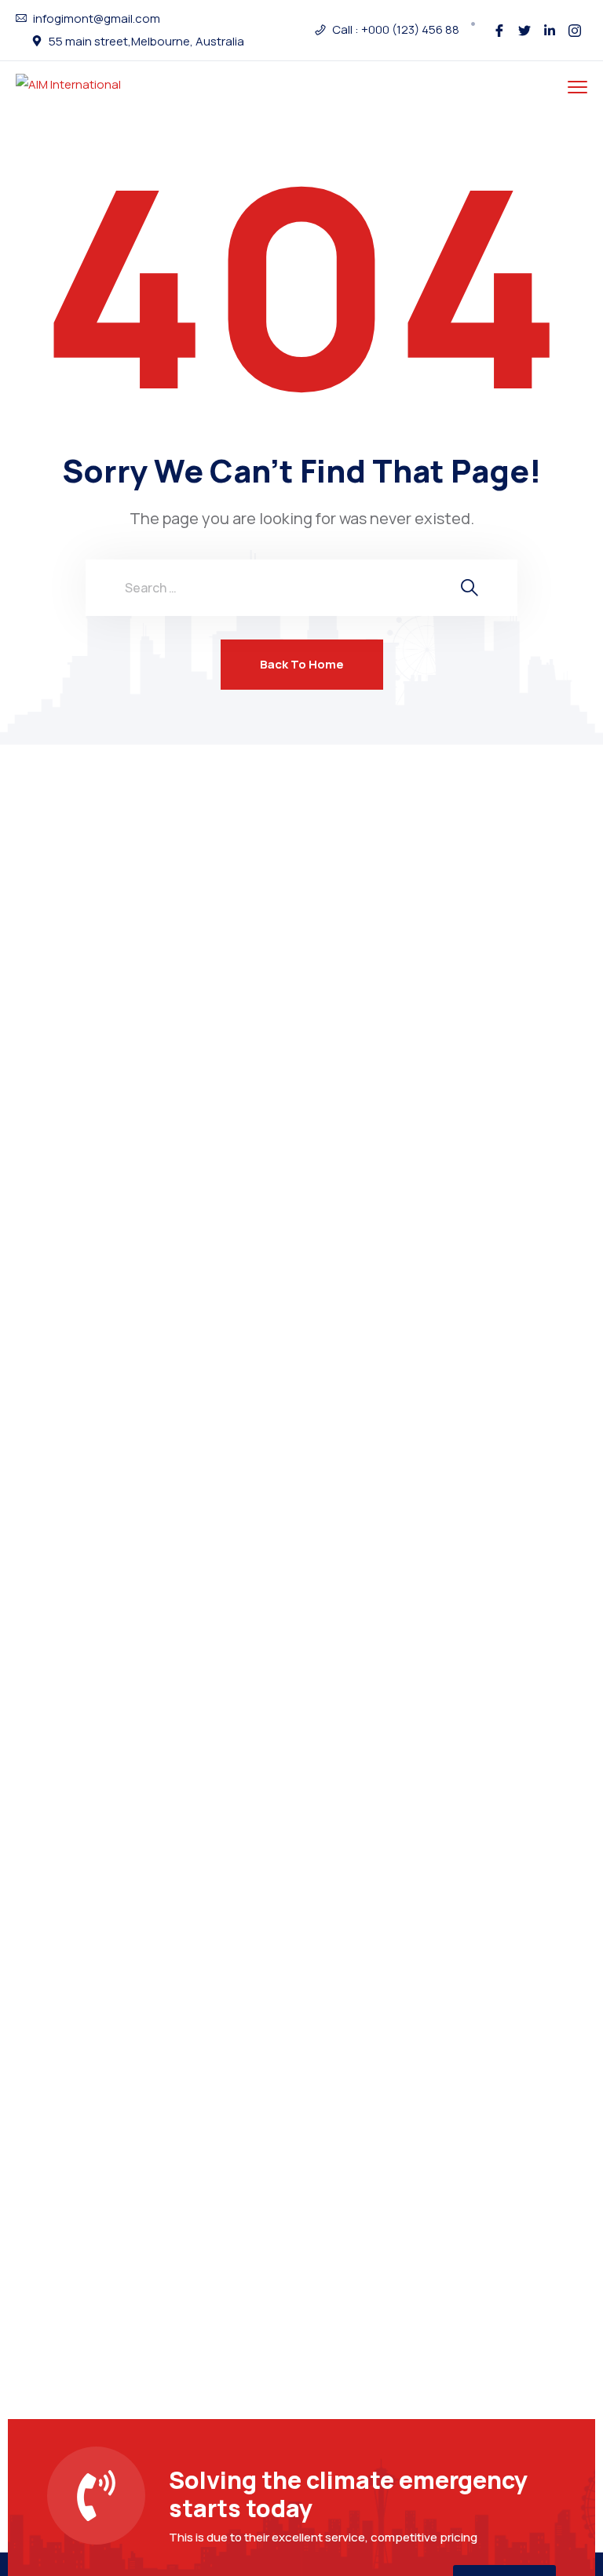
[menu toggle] (577, 87)
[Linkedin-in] (550, 31)
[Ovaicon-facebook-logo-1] (499, 31)
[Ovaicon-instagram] (575, 31)
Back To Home (302, 664)
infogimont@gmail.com (97, 19)
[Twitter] (524, 31)
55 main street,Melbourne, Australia (146, 42)
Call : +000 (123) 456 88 (396, 30)
